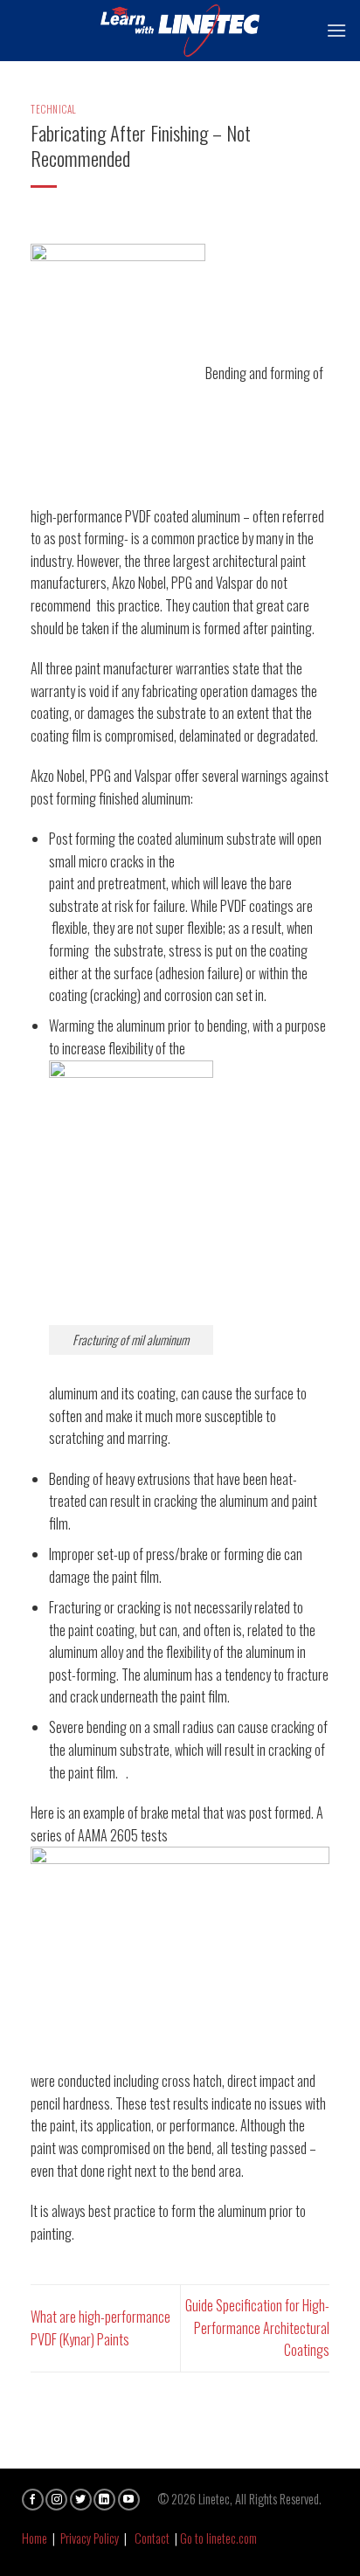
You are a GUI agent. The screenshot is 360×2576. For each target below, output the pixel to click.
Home (35, 2538)
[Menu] (336, 30)
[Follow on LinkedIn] (104, 2500)
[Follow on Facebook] (33, 2500)
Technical (54, 109)
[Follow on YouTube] (129, 2500)
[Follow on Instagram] (56, 2500)
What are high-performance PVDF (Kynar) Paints (100, 2328)
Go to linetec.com (218, 2538)
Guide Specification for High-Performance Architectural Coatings (257, 2327)
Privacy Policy (90, 2538)
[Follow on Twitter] (81, 2500)
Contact (152, 2538)
